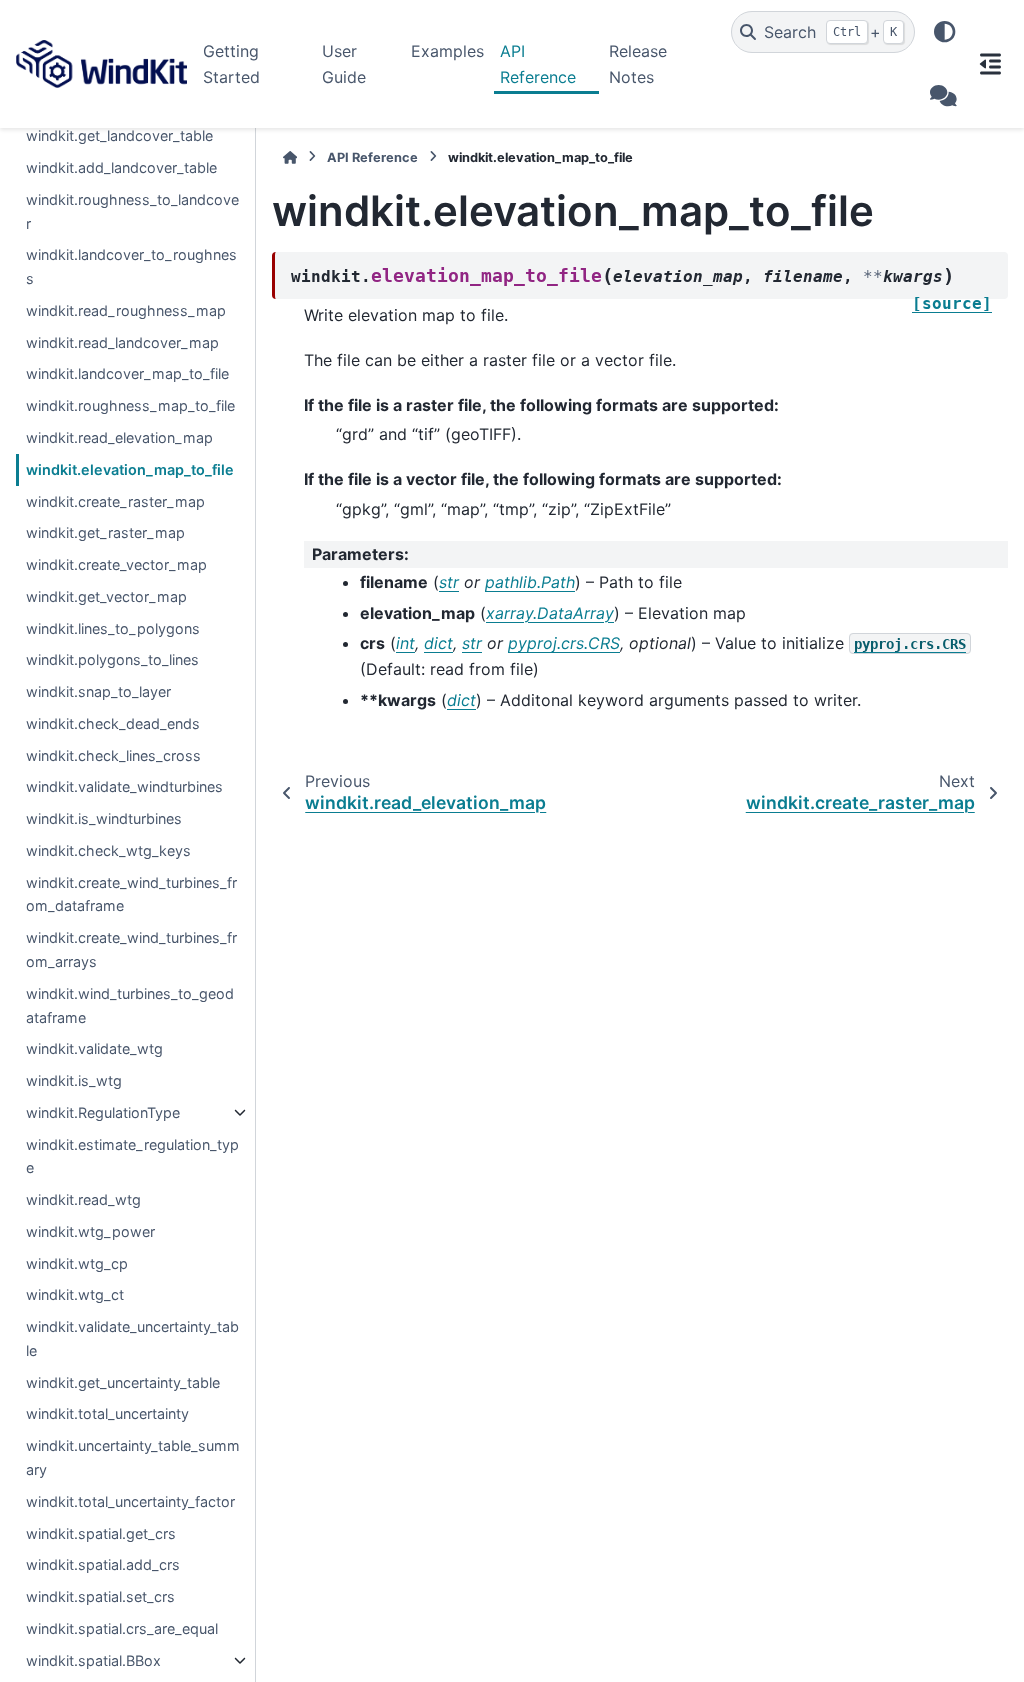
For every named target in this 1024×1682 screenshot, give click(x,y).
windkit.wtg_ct (75, 1294)
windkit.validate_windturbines (124, 786)
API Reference (538, 64)
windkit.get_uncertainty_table (123, 1382)
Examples (447, 51)
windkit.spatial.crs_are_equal (122, 1628)
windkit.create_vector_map (116, 564)
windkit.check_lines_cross (113, 755)
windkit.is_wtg (74, 1080)
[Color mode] (945, 32)
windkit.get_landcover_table (119, 135)
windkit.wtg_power (90, 1231)
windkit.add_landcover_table (121, 167)
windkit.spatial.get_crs (101, 1533)
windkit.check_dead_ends (113, 723)
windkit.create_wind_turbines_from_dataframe (131, 894)
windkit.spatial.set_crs (100, 1596)
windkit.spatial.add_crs (103, 1564)
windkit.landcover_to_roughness (131, 266)
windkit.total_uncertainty (107, 1413)
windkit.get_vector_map (106, 596)
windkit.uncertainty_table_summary (133, 1457)
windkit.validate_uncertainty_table (132, 1338)
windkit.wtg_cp (77, 1263)
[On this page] (990, 64)
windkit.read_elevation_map (119, 437)
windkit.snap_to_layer (98, 691)
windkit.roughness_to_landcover (132, 211)
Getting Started (231, 64)
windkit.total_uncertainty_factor (130, 1501)
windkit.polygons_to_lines (112, 659)
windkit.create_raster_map (115, 501)
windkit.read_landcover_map (122, 342)
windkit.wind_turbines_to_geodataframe (130, 1005)
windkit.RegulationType (103, 1112)
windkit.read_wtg (83, 1199)
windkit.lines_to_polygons (113, 628)
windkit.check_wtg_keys (108, 850)
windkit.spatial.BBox (93, 1660)
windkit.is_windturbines (104, 818)
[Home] (290, 157)
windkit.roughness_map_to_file (130, 405)
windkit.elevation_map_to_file (130, 469)
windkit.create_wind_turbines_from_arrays (131, 949)
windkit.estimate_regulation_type (132, 1156)
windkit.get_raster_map (105, 532)
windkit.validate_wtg (94, 1048)
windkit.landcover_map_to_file (127, 373)
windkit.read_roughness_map (126, 310)
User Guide (344, 64)
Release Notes (638, 64)
